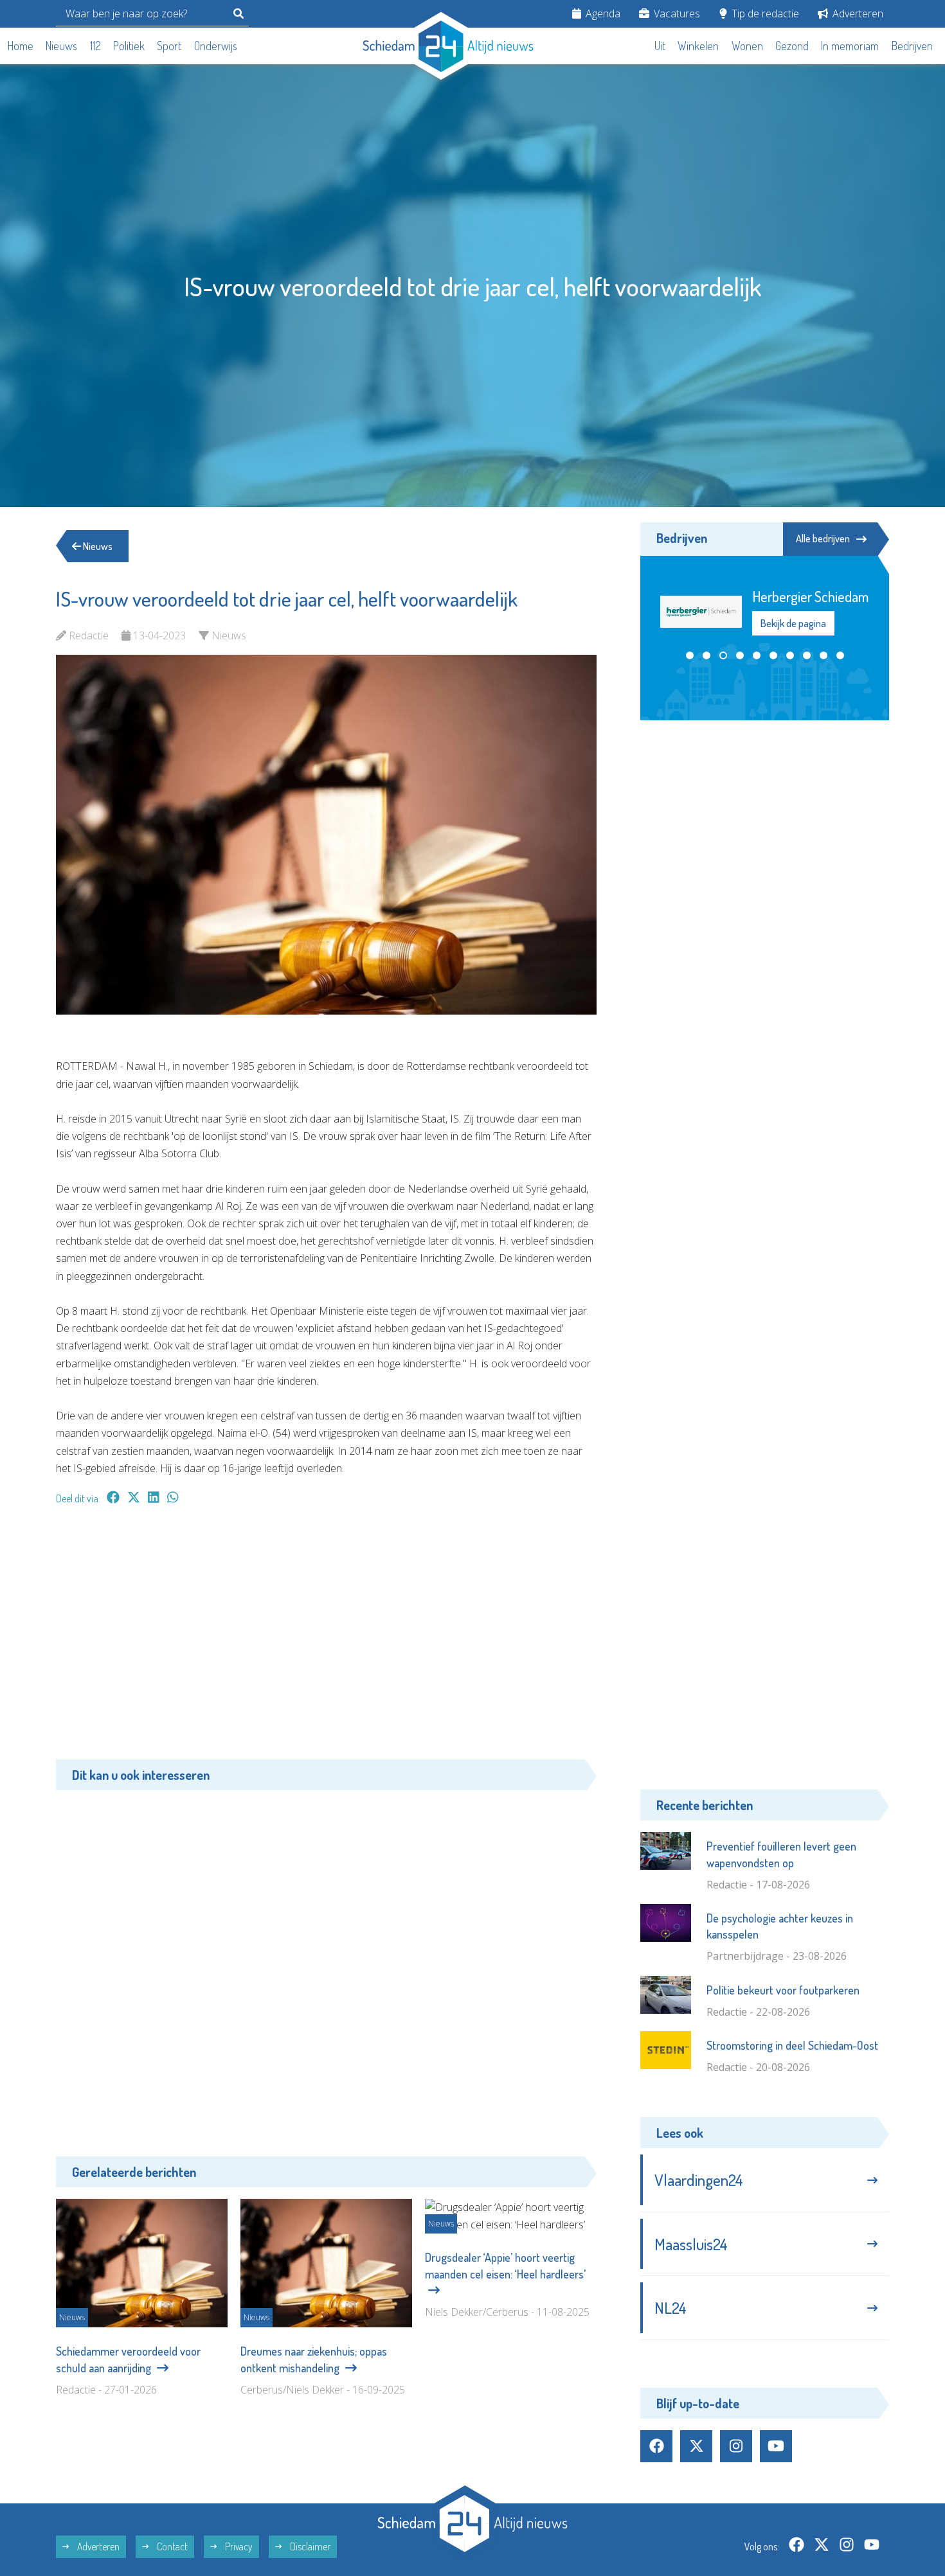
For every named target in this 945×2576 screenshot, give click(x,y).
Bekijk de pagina (793, 623)
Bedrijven (912, 46)
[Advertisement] (326, 1639)
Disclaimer (309, 2546)
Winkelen (698, 46)
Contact (171, 2546)
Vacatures (676, 13)
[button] (690, 655)
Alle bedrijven (823, 538)
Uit (660, 46)
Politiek (129, 46)
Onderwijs (216, 46)
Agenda (602, 13)
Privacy (238, 2546)
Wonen (747, 46)
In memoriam (850, 46)
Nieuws (61, 46)
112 (95, 46)
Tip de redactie (764, 13)
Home (21, 46)
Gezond (792, 46)
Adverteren (857, 13)
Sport (169, 46)
